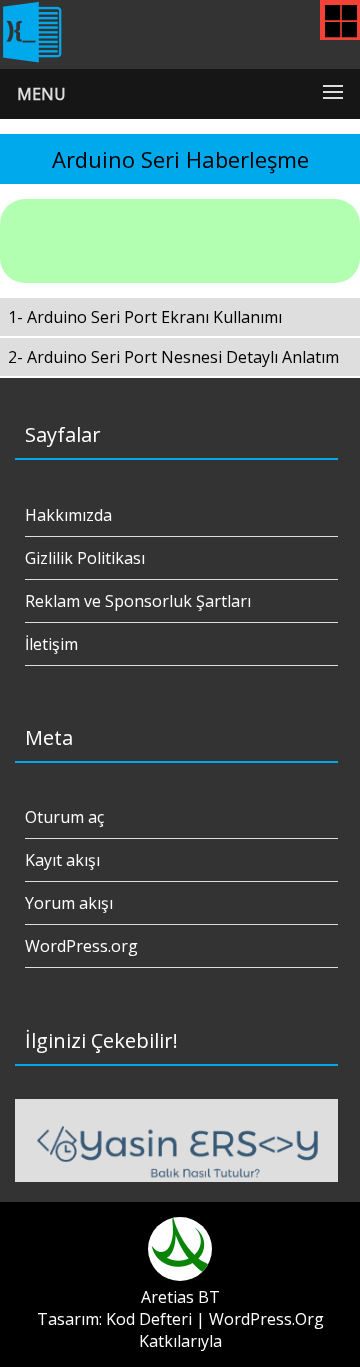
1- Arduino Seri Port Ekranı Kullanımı (145, 317)
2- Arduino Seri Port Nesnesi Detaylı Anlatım (173, 357)
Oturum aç (64, 817)
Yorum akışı (69, 903)
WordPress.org (81, 946)
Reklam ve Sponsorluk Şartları (138, 601)
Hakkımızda (68, 515)
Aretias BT (180, 1297)
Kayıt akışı (62, 860)
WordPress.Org (266, 1319)
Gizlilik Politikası (85, 558)
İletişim (51, 644)
